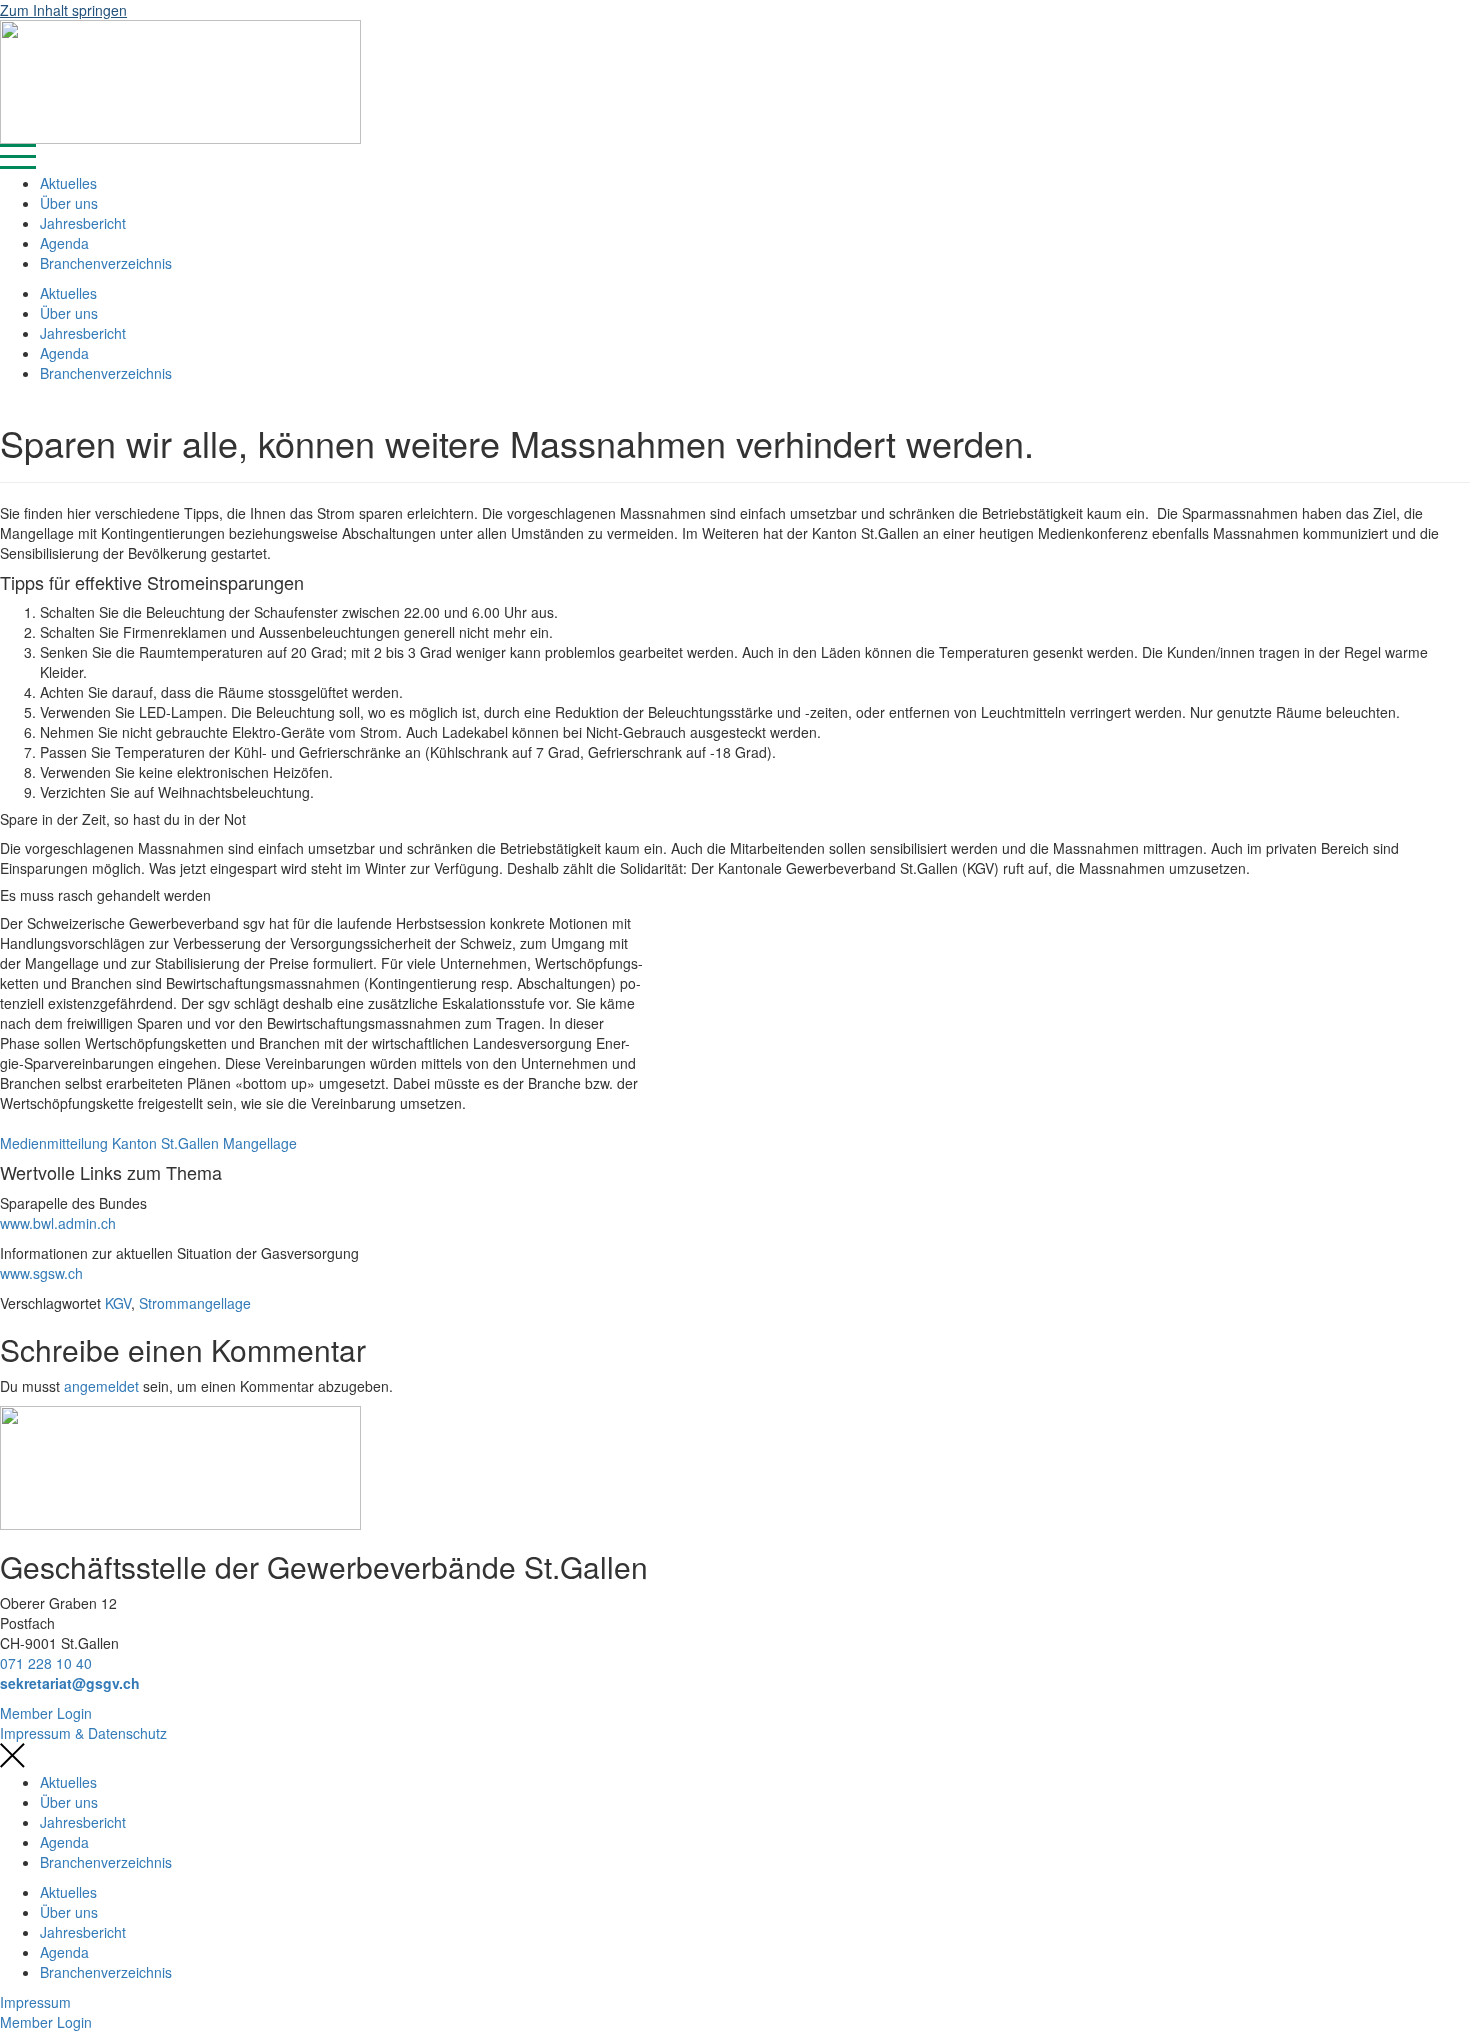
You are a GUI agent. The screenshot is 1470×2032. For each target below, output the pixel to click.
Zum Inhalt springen (63, 10)
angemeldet (101, 1386)
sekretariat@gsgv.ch (70, 1683)
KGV (118, 1303)
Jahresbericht (83, 223)
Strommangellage (195, 1303)
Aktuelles (68, 183)
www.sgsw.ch (41, 1273)
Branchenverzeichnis (106, 263)
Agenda (64, 243)
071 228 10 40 (46, 1663)
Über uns (69, 203)
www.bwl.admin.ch (58, 1223)
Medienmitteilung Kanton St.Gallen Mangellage (148, 1143)
